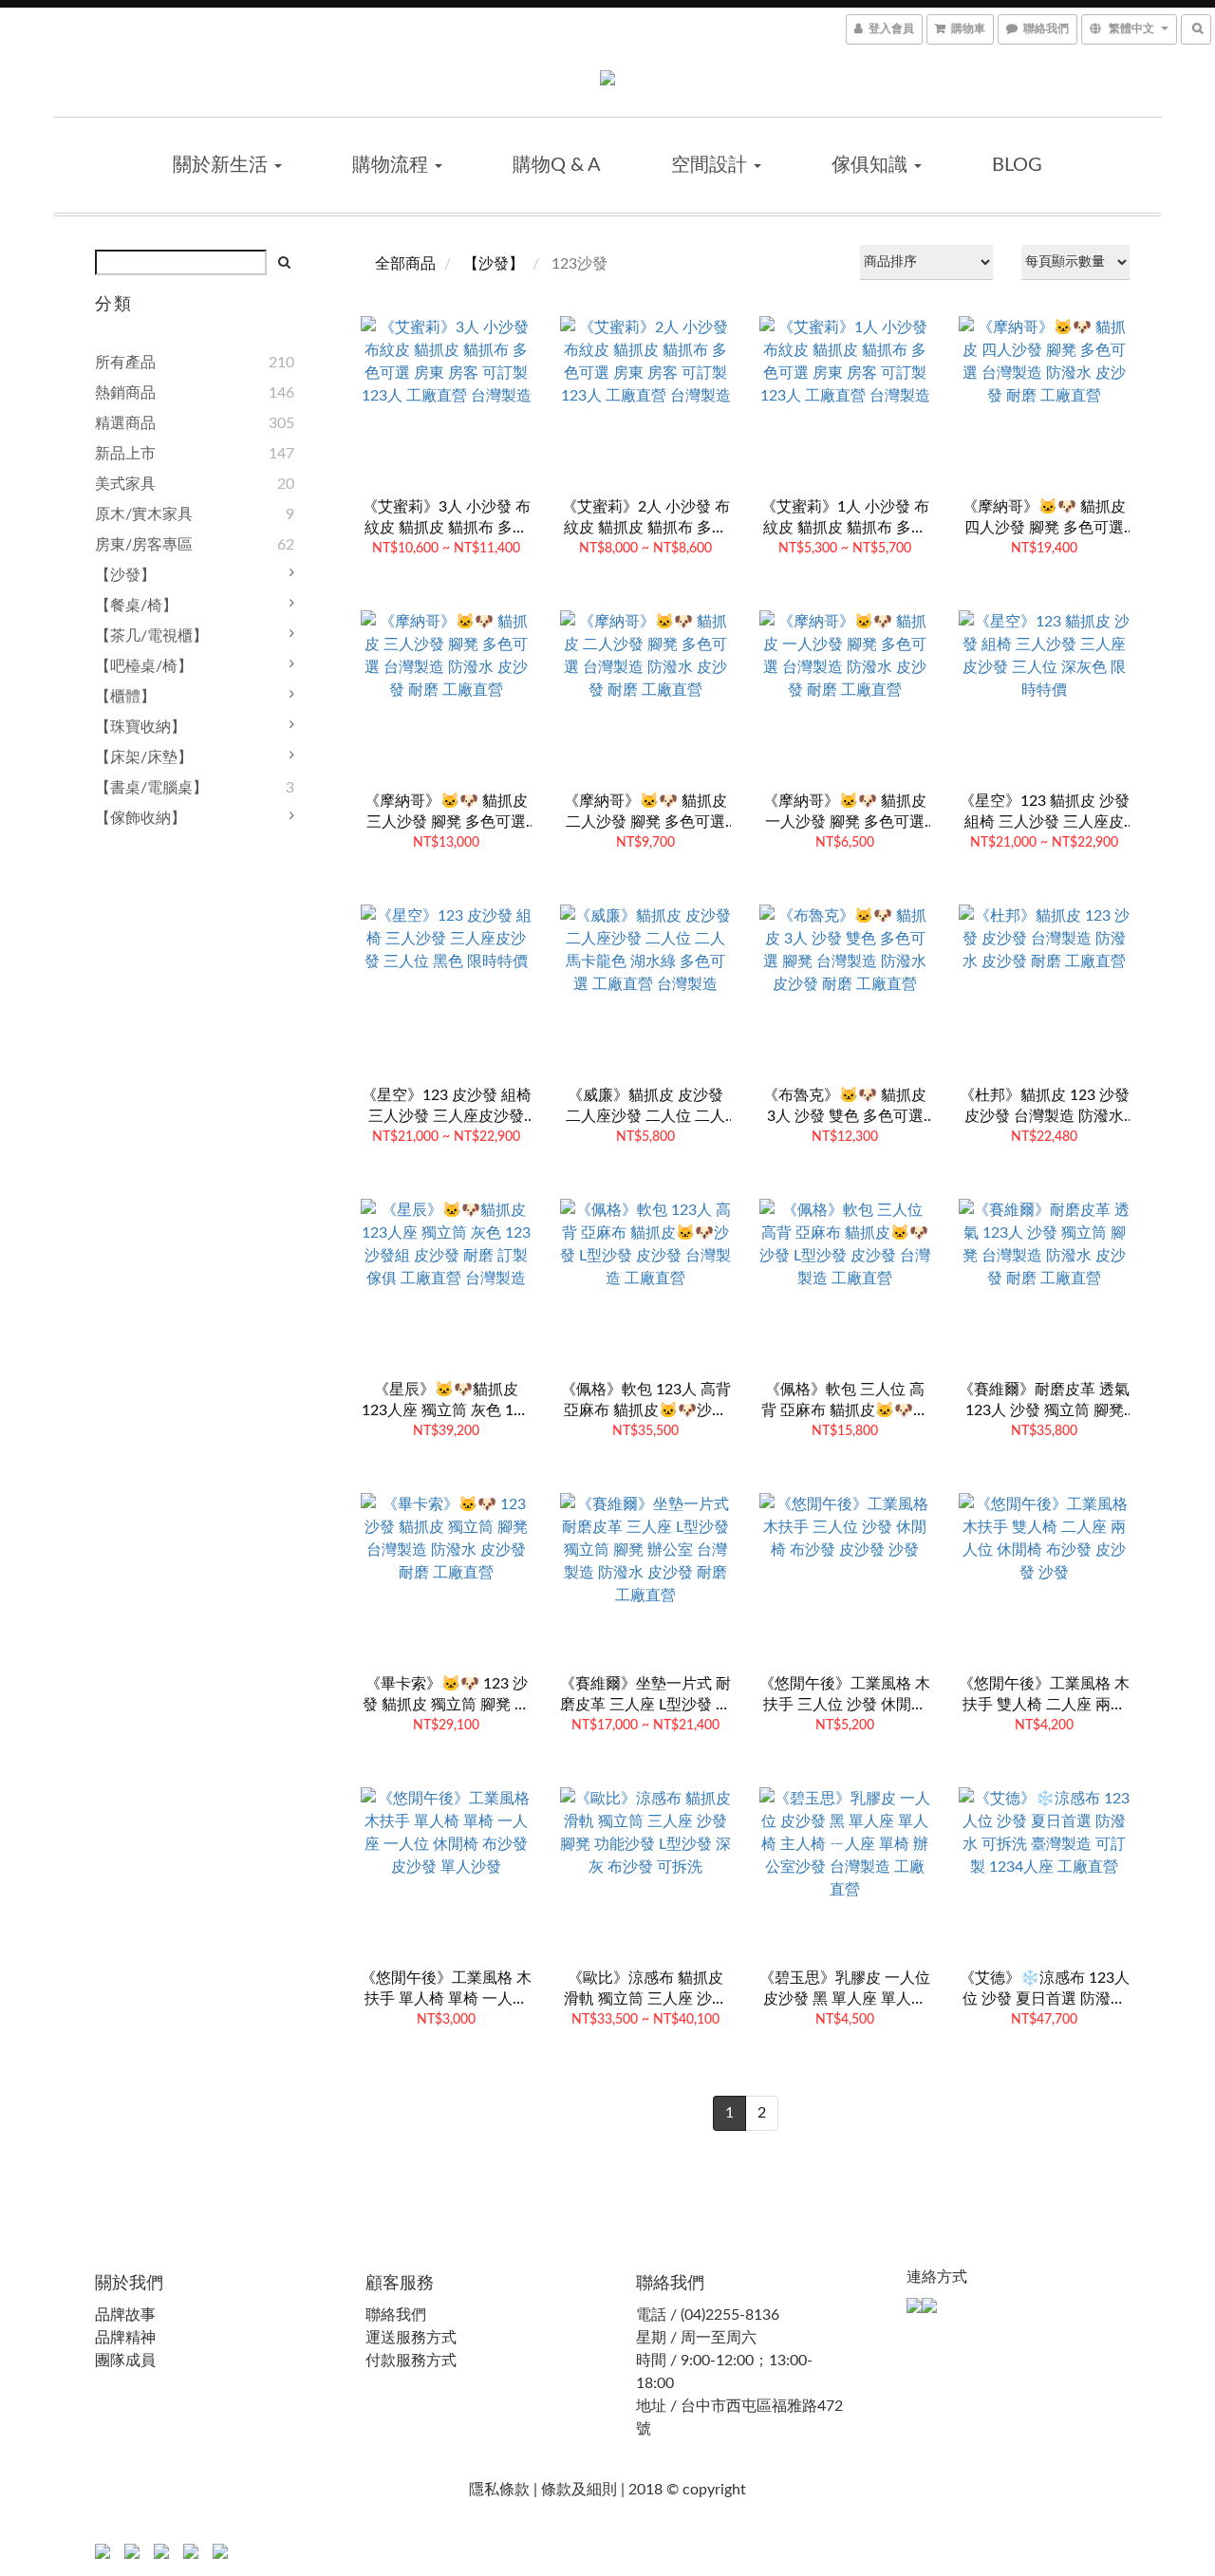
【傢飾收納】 (140, 818)
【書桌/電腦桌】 (151, 788)
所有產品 (125, 363)
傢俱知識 (872, 165)
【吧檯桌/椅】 (144, 666)
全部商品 (405, 264)
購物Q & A (557, 165)
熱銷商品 (125, 393)
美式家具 (125, 484)
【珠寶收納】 (140, 727)
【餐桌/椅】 (136, 606)
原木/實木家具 (144, 514)
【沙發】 (125, 575)
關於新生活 (223, 165)
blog (1017, 165)
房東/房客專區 (144, 545)
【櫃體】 (125, 697)
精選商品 (125, 423)
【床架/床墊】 (144, 757)
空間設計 (711, 165)
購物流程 (393, 165)
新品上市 (125, 454)
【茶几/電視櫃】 (151, 636)
